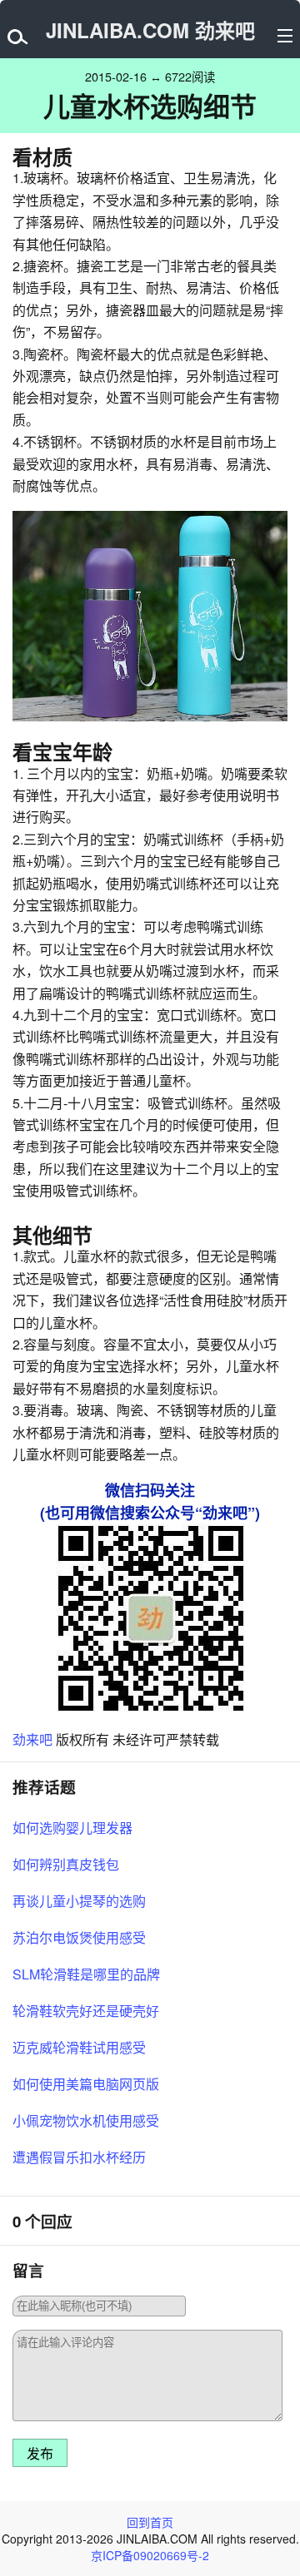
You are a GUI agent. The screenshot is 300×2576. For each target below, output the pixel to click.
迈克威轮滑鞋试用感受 (79, 2047)
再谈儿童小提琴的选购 (79, 1901)
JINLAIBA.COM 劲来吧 (150, 30)
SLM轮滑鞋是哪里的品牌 (86, 1974)
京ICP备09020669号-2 (150, 2555)
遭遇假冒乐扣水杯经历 (79, 2157)
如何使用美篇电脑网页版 (86, 2084)
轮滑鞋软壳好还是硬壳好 (86, 2011)
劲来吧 (32, 1739)
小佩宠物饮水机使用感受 (86, 2120)
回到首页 (150, 2522)
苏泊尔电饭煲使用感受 (79, 1937)
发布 (40, 2454)
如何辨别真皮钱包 (66, 1864)
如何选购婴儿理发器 (72, 1828)
